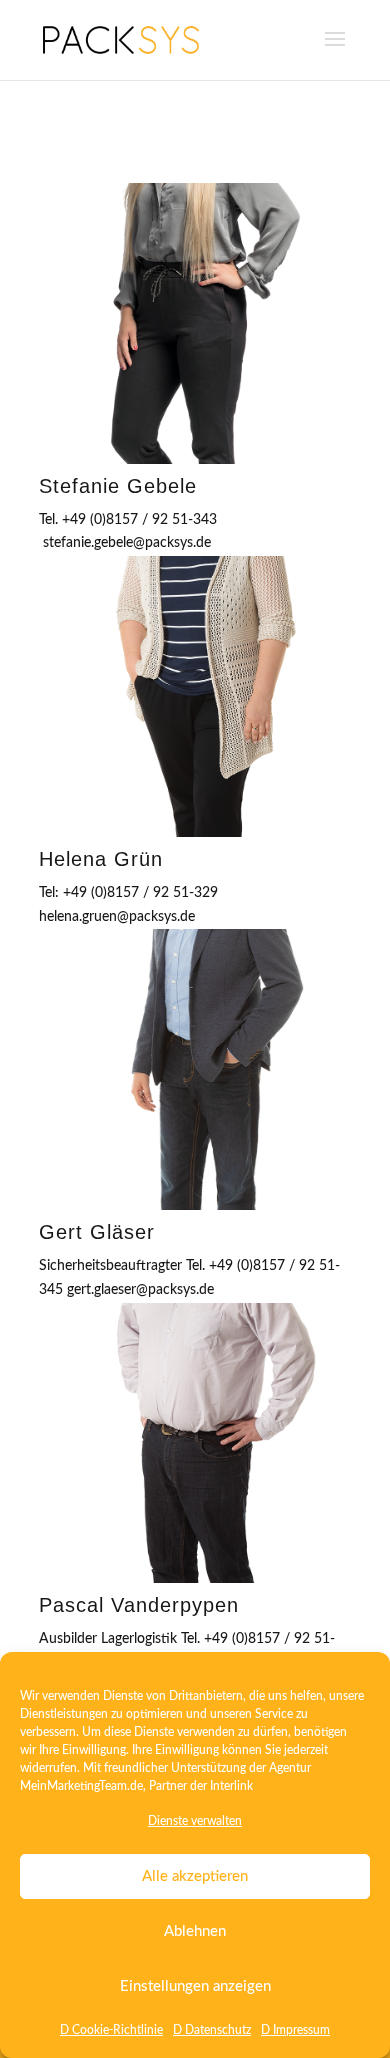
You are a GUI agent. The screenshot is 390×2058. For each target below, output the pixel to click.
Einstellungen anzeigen (195, 1986)
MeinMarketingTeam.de (81, 1786)
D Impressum (295, 2030)
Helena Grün (101, 859)
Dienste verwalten (195, 1821)
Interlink (231, 1786)
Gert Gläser (97, 1232)
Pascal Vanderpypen (139, 1605)
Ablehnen (195, 1931)
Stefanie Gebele (118, 486)
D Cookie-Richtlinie (111, 2030)
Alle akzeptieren (195, 1876)
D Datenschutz (212, 2030)
